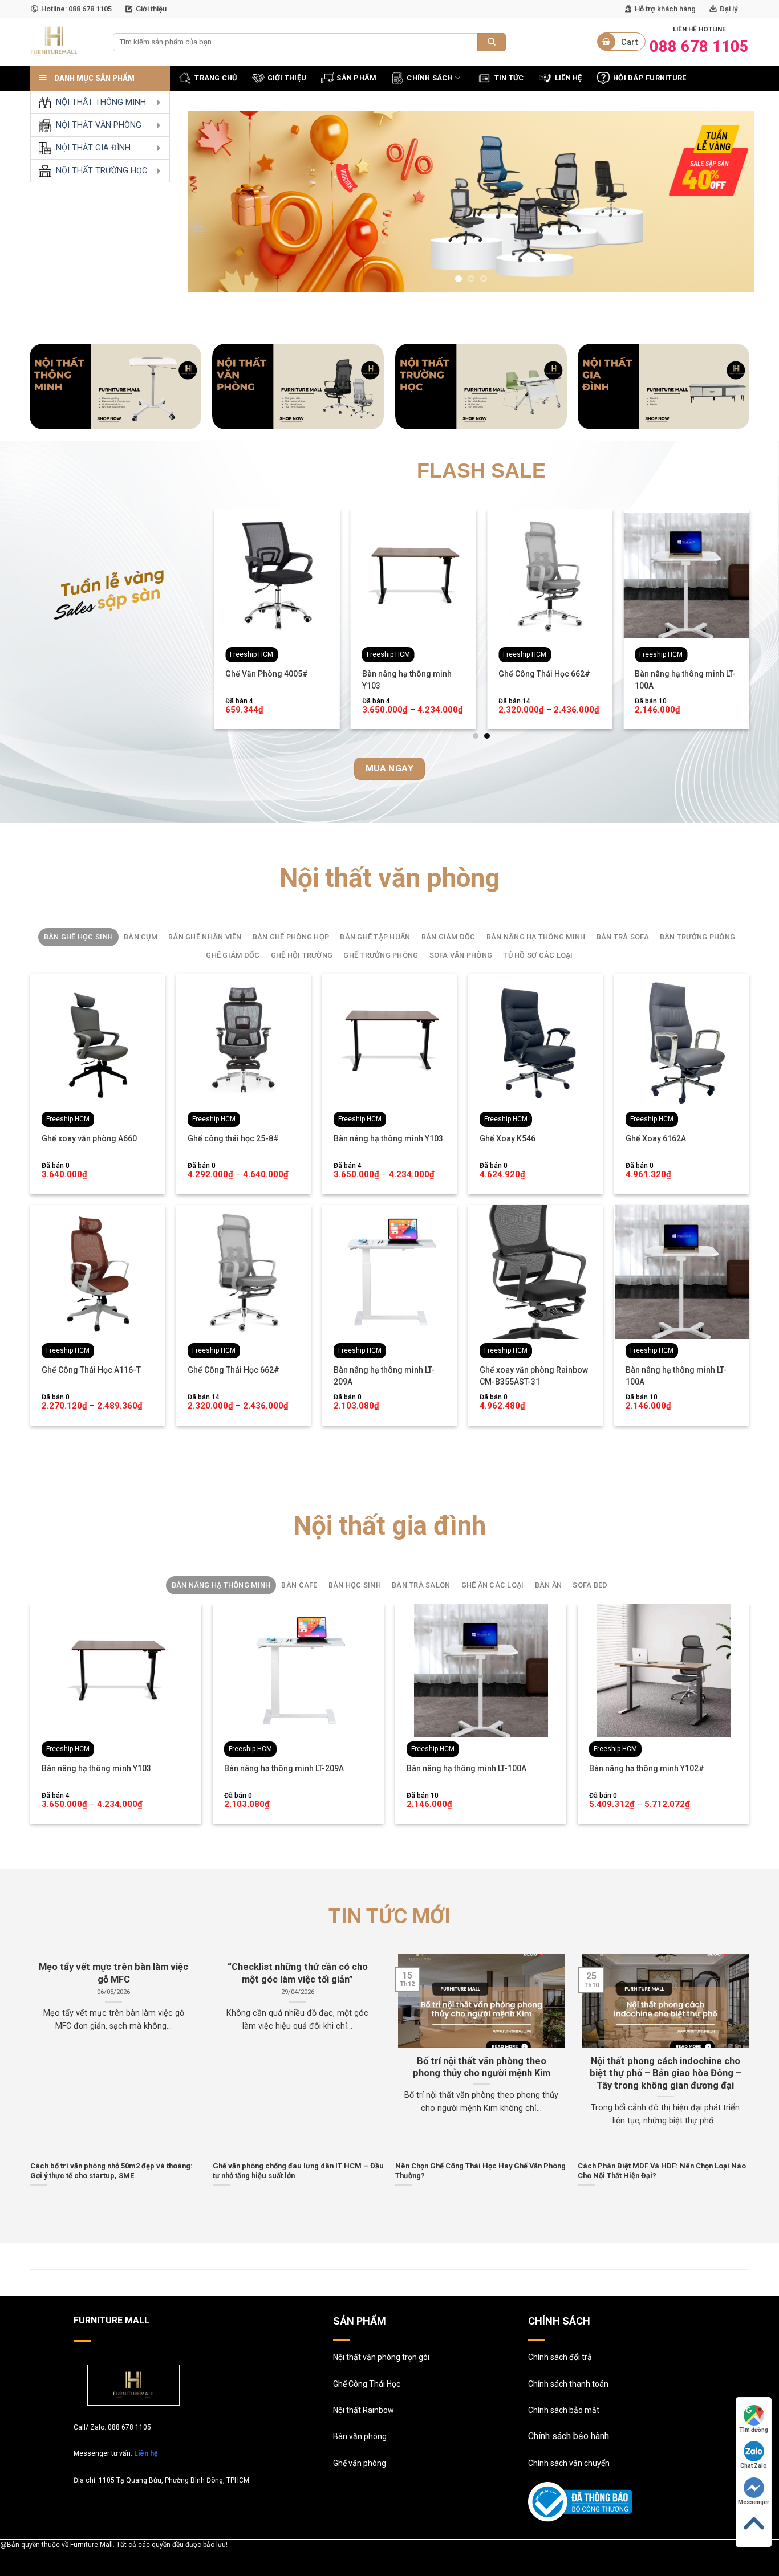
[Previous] (214, 202)
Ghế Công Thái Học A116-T (91, 1370)
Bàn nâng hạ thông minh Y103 (407, 680)
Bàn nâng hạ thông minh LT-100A (685, 680)
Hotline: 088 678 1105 (76, 9)
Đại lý (729, 9)
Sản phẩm (356, 78)
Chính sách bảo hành (569, 2436)
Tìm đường (754, 2430)
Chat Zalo (754, 2466)
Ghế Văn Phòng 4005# (267, 674)
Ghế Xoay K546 (508, 1138)
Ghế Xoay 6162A (656, 1138)
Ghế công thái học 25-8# (233, 1138)
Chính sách (430, 78)
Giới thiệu (151, 9)
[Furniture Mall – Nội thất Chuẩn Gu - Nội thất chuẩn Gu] (63, 42)
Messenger (754, 2502)
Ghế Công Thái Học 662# (544, 674)
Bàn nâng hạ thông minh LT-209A (384, 1376)
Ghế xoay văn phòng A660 (89, 1138)
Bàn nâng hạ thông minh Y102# (647, 1768)
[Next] (729, 202)
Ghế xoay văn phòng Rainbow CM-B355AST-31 (534, 1376)
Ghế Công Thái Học (367, 2384)
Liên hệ (146, 2453)
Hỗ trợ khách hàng (665, 9)
